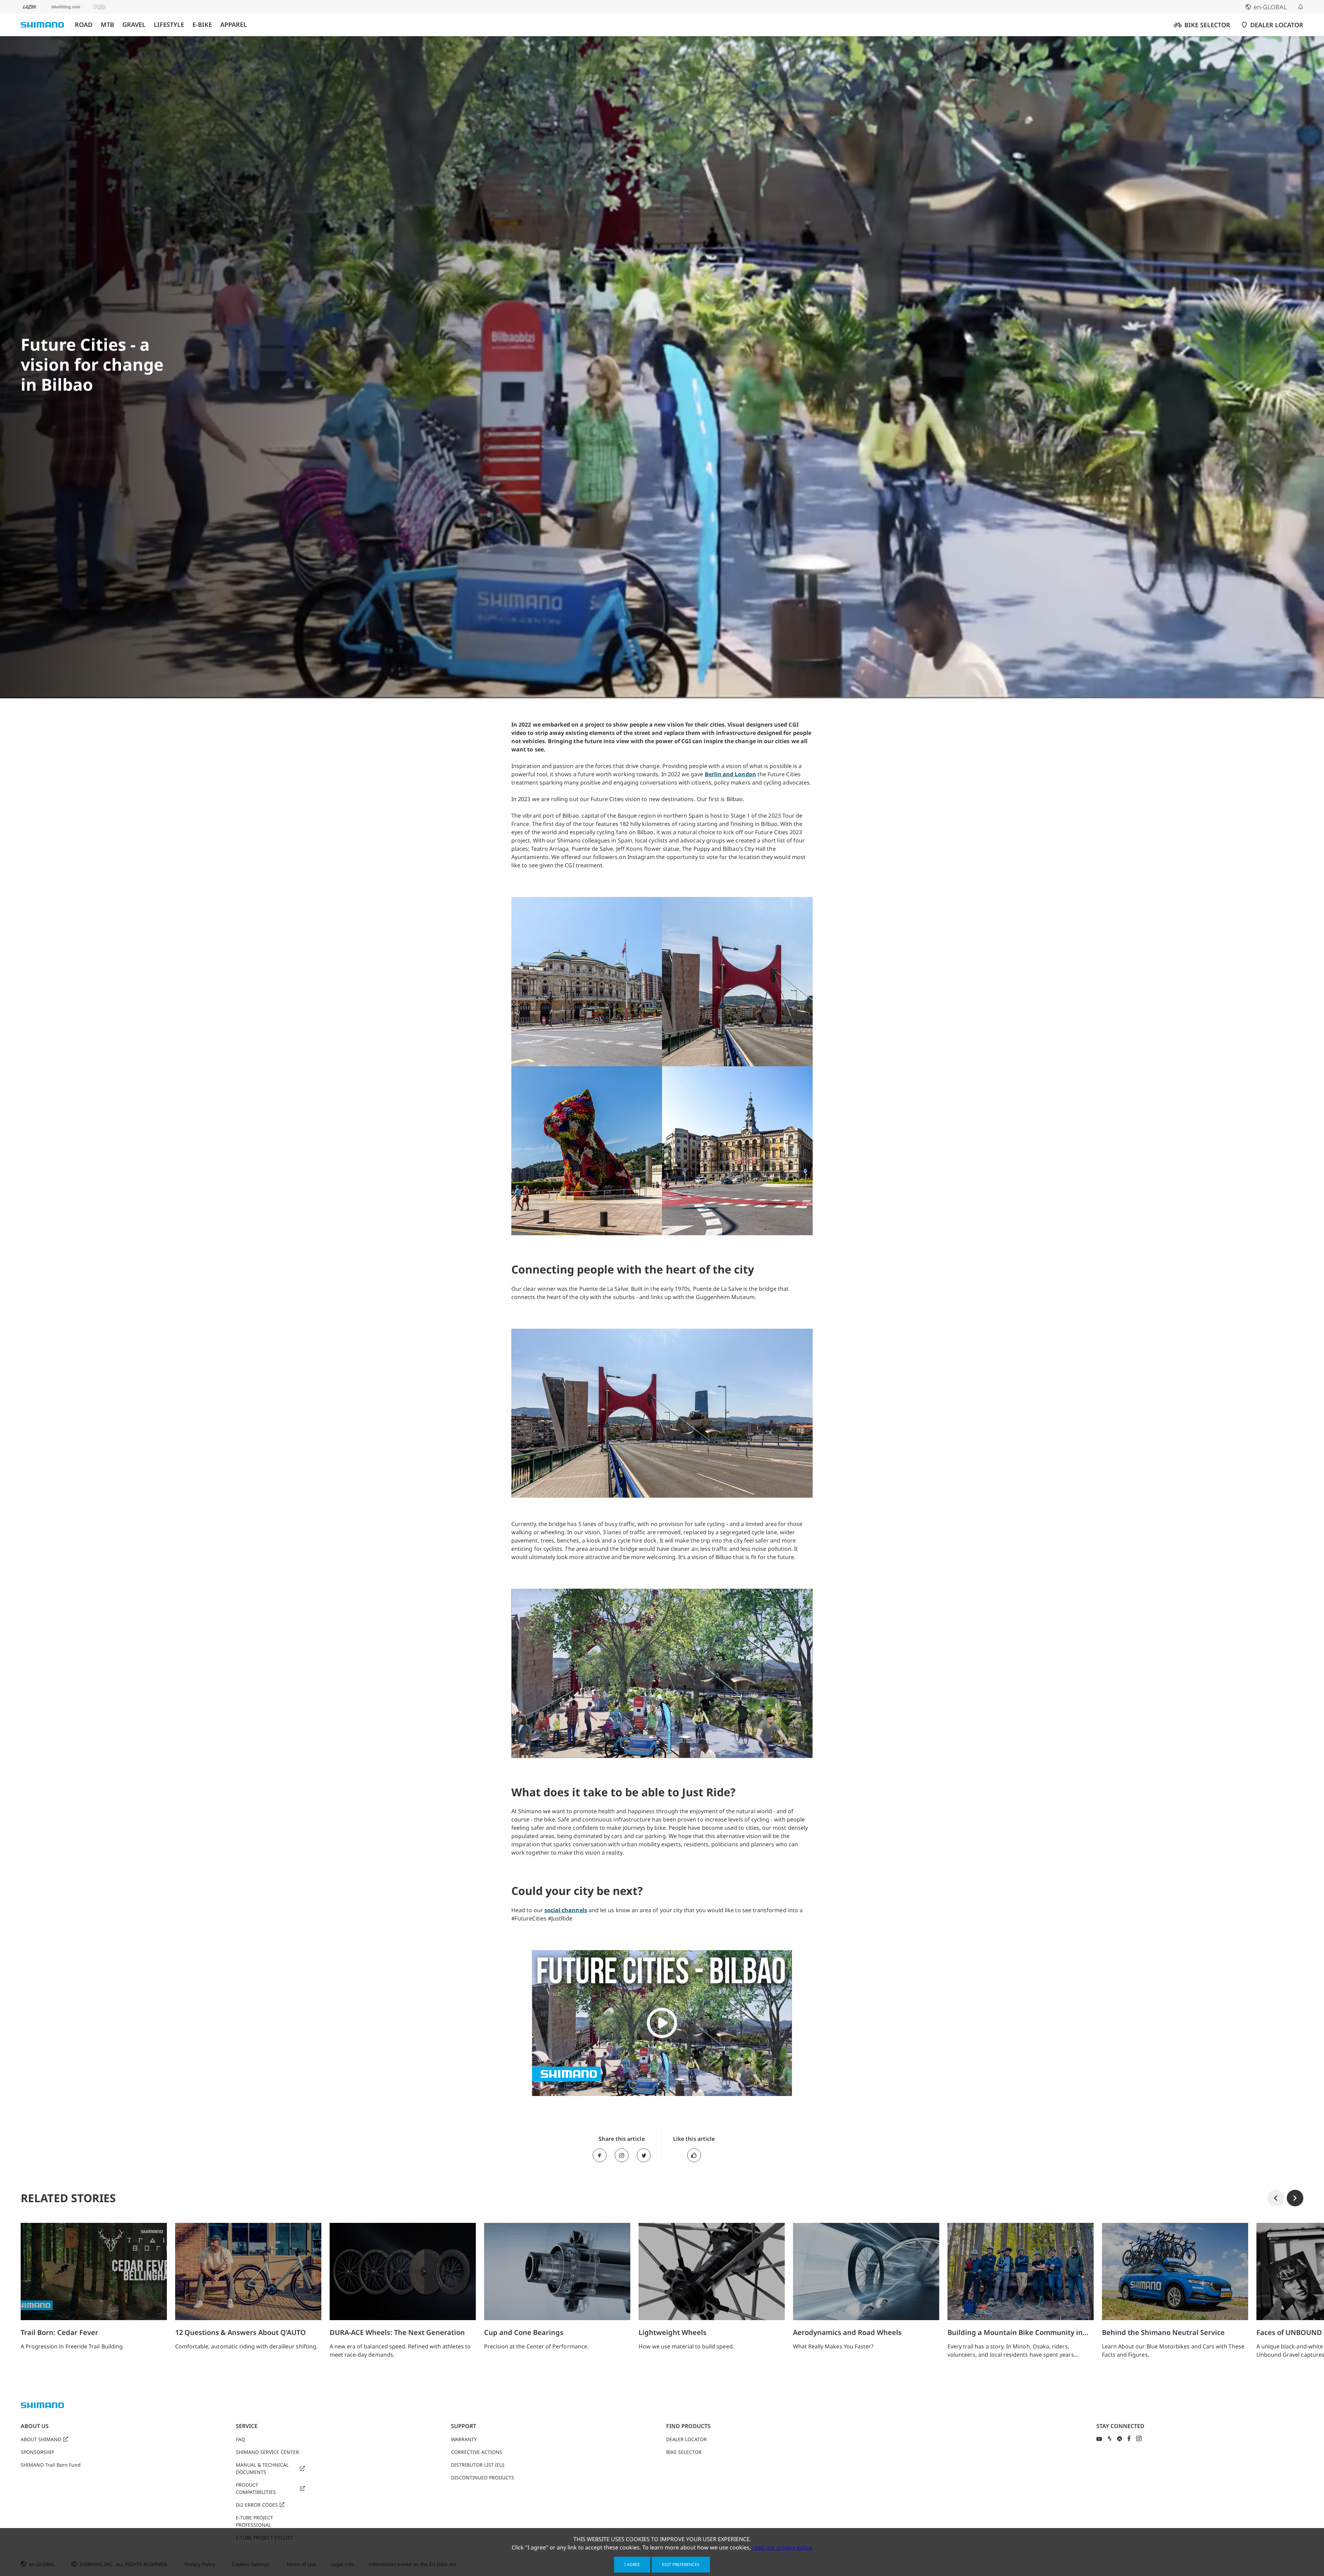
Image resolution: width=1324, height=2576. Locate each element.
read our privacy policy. (783, 2547)
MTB (107, 25)
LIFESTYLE (169, 25)
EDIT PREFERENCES (681, 2564)
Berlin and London (730, 774)
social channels (566, 1910)
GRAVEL (134, 25)
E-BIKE (202, 25)
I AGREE (632, 2564)
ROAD (84, 25)
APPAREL (234, 25)
